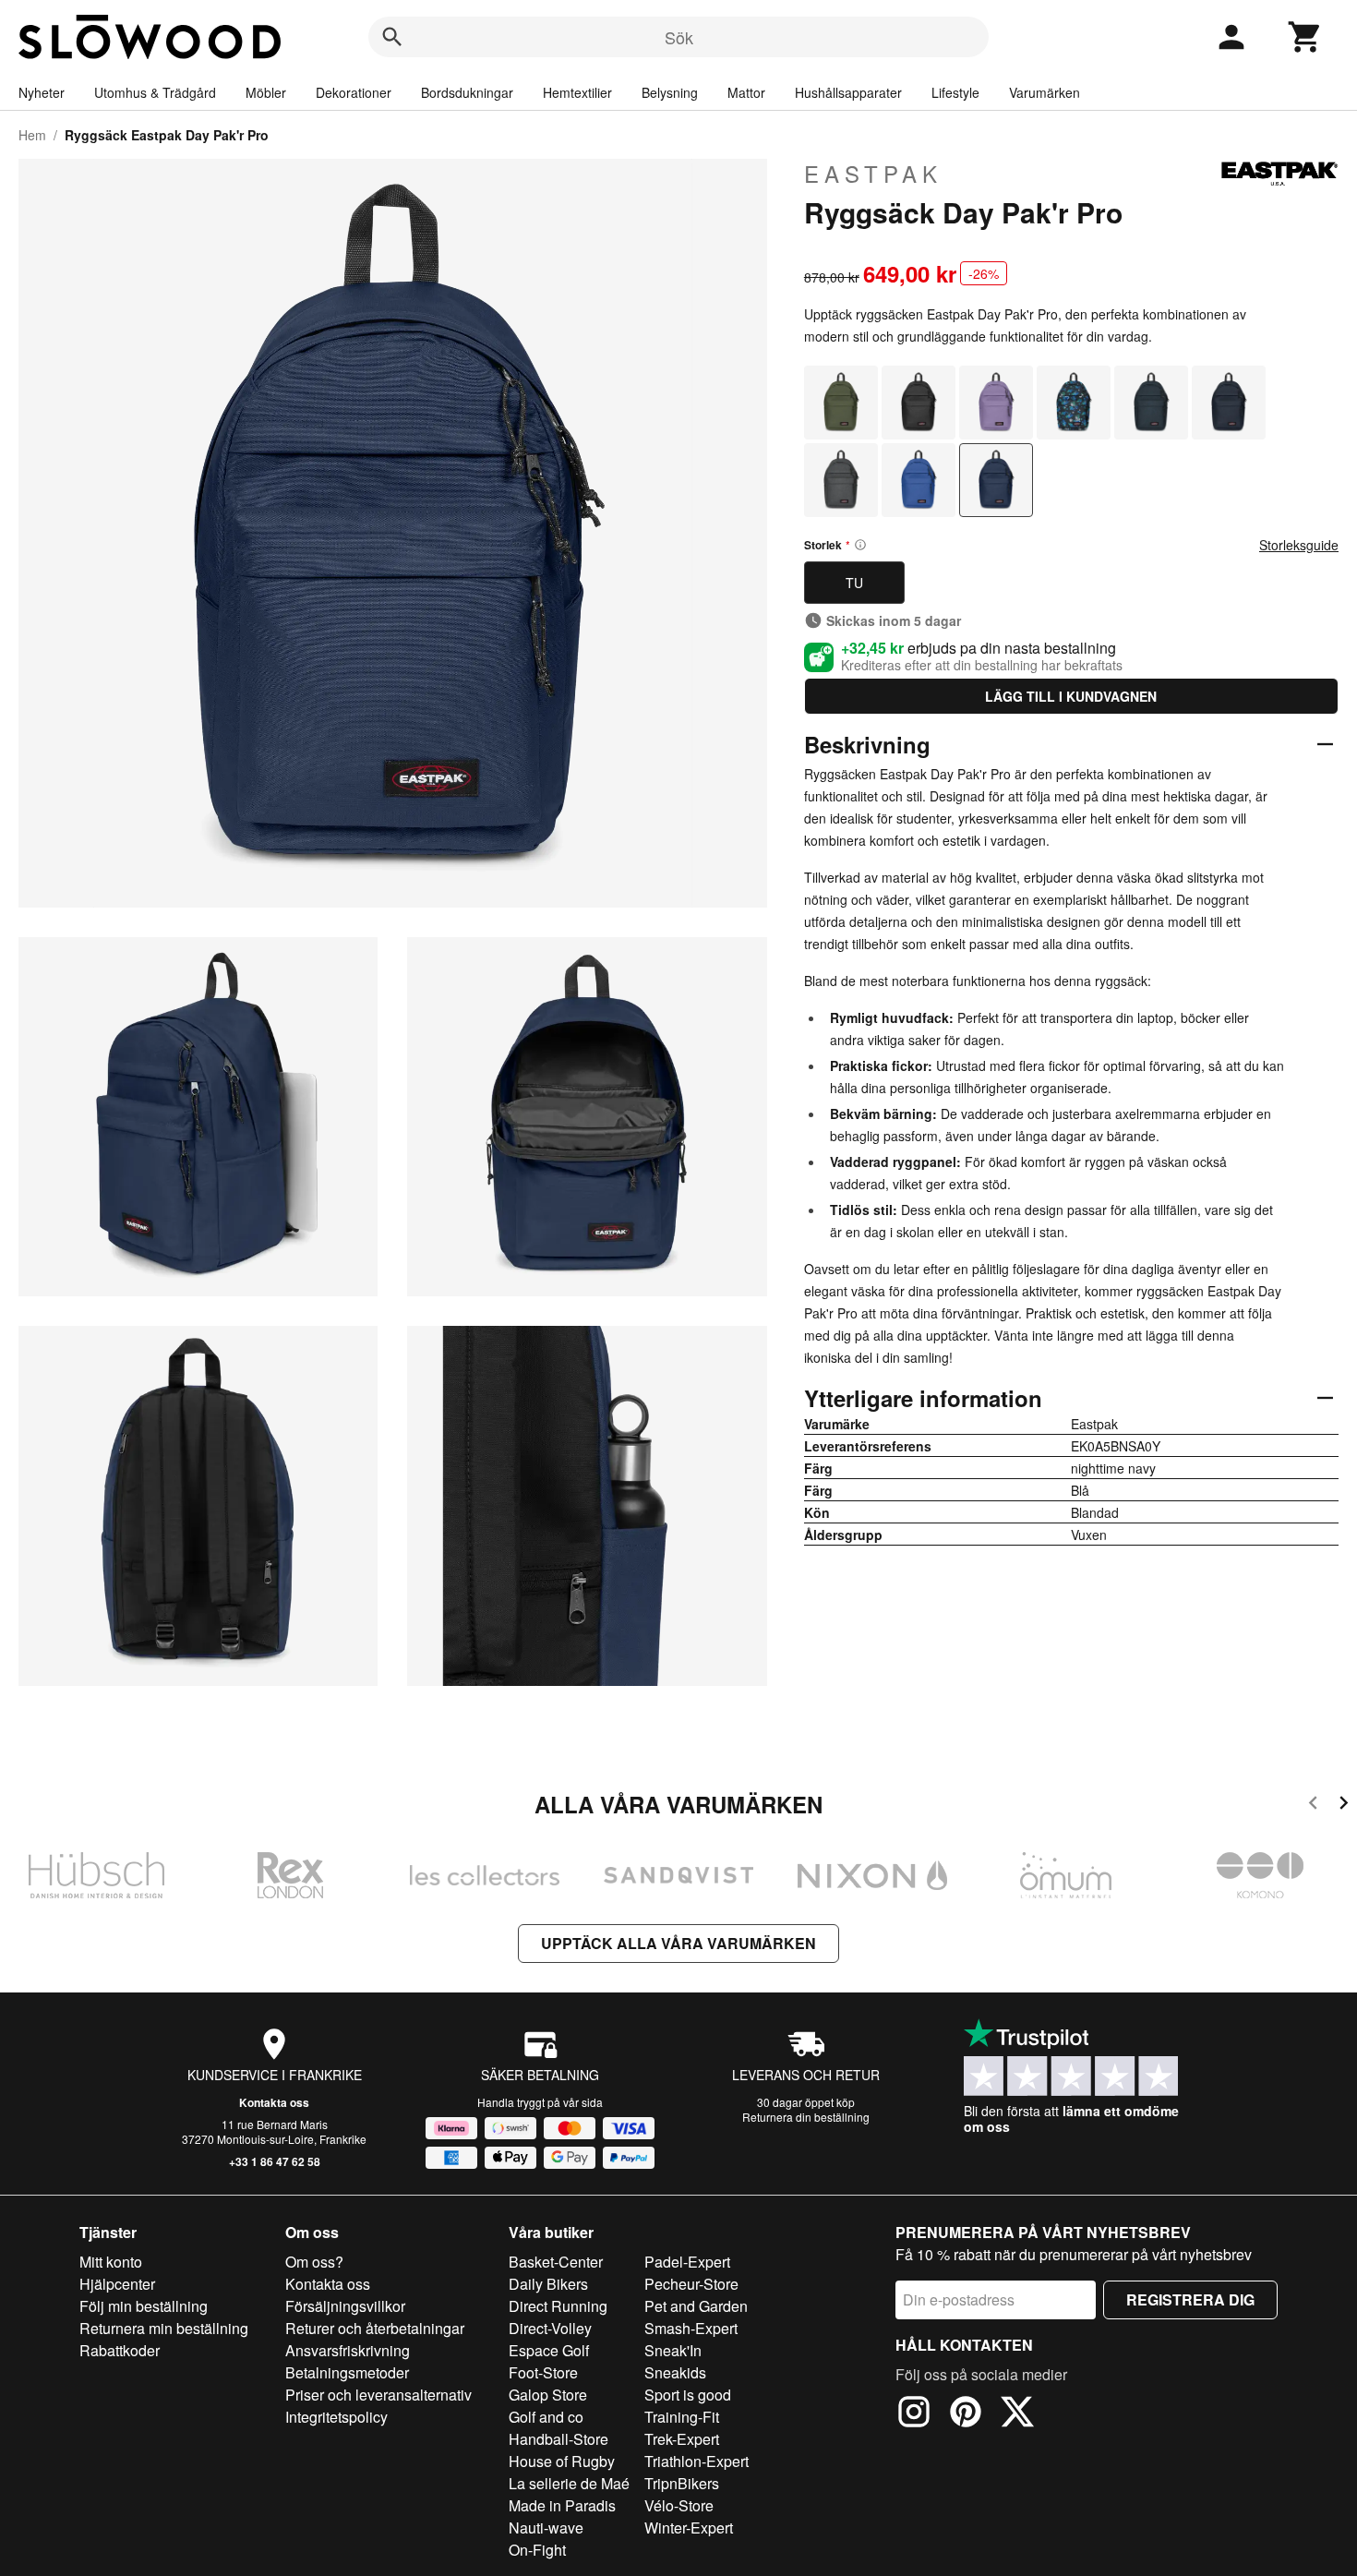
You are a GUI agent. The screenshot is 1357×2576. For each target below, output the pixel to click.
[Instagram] (914, 2414)
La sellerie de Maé (569, 2483)
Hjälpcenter (117, 2284)
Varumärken (1045, 92)
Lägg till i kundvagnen (1071, 696)
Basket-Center (556, 2262)
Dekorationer (354, 92)
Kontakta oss (274, 2102)
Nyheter (42, 92)
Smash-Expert (691, 2328)
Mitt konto (111, 2262)
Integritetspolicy (336, 2417)
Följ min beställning (144, 2306)
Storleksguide (1299, 545)
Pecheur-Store (691, 2284)
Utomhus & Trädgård (155, 92)
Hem (32, 135)
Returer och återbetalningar (375, 2328)
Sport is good (688, 2395)
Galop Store (548, 2395)
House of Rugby (562, 2461)
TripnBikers (682, 2483)
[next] (1344, 1806)
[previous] (1313, 1806)
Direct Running (558, 2306)
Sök (679, 37)
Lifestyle (955, 92)
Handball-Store (558, 2439)
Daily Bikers (548, 2284)
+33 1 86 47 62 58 (275, 2161)
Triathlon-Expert (697, 2461)
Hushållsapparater (848, 92)
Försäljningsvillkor (345, 2306)
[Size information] (860, 545)
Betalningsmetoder (347, 2372)
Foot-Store (543, 2372)
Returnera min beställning (164, 2328)
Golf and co (546, 2417)
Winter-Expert (689, 2528)
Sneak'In (673, 2350)
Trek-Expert (682, 2439)
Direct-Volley (550, 2328)
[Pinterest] (966, 2414)
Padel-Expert (687, 2262)
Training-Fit (682, 2417)
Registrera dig (1190, 2299)
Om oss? (314, 2262)
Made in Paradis (562, 2505)
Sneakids (675, 2372)
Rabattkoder (120, 2350)
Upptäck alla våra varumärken (678, 1943)
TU (854, 583)
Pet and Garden (696, 2306)
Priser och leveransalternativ (378, 2395)
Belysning (670, 92)
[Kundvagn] (1305, 37)
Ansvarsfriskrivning (348, 2350)
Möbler (266, 92)
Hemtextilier (577, 92)
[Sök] (392, 37)
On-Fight (537, 2550)
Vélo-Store (679, 2505)
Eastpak (873, 174)
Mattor (746, 92)
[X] (1017, 2414)
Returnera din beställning (806, 2117)
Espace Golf (549, 2350)
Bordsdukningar (467, 92)
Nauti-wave (546, 2528)
